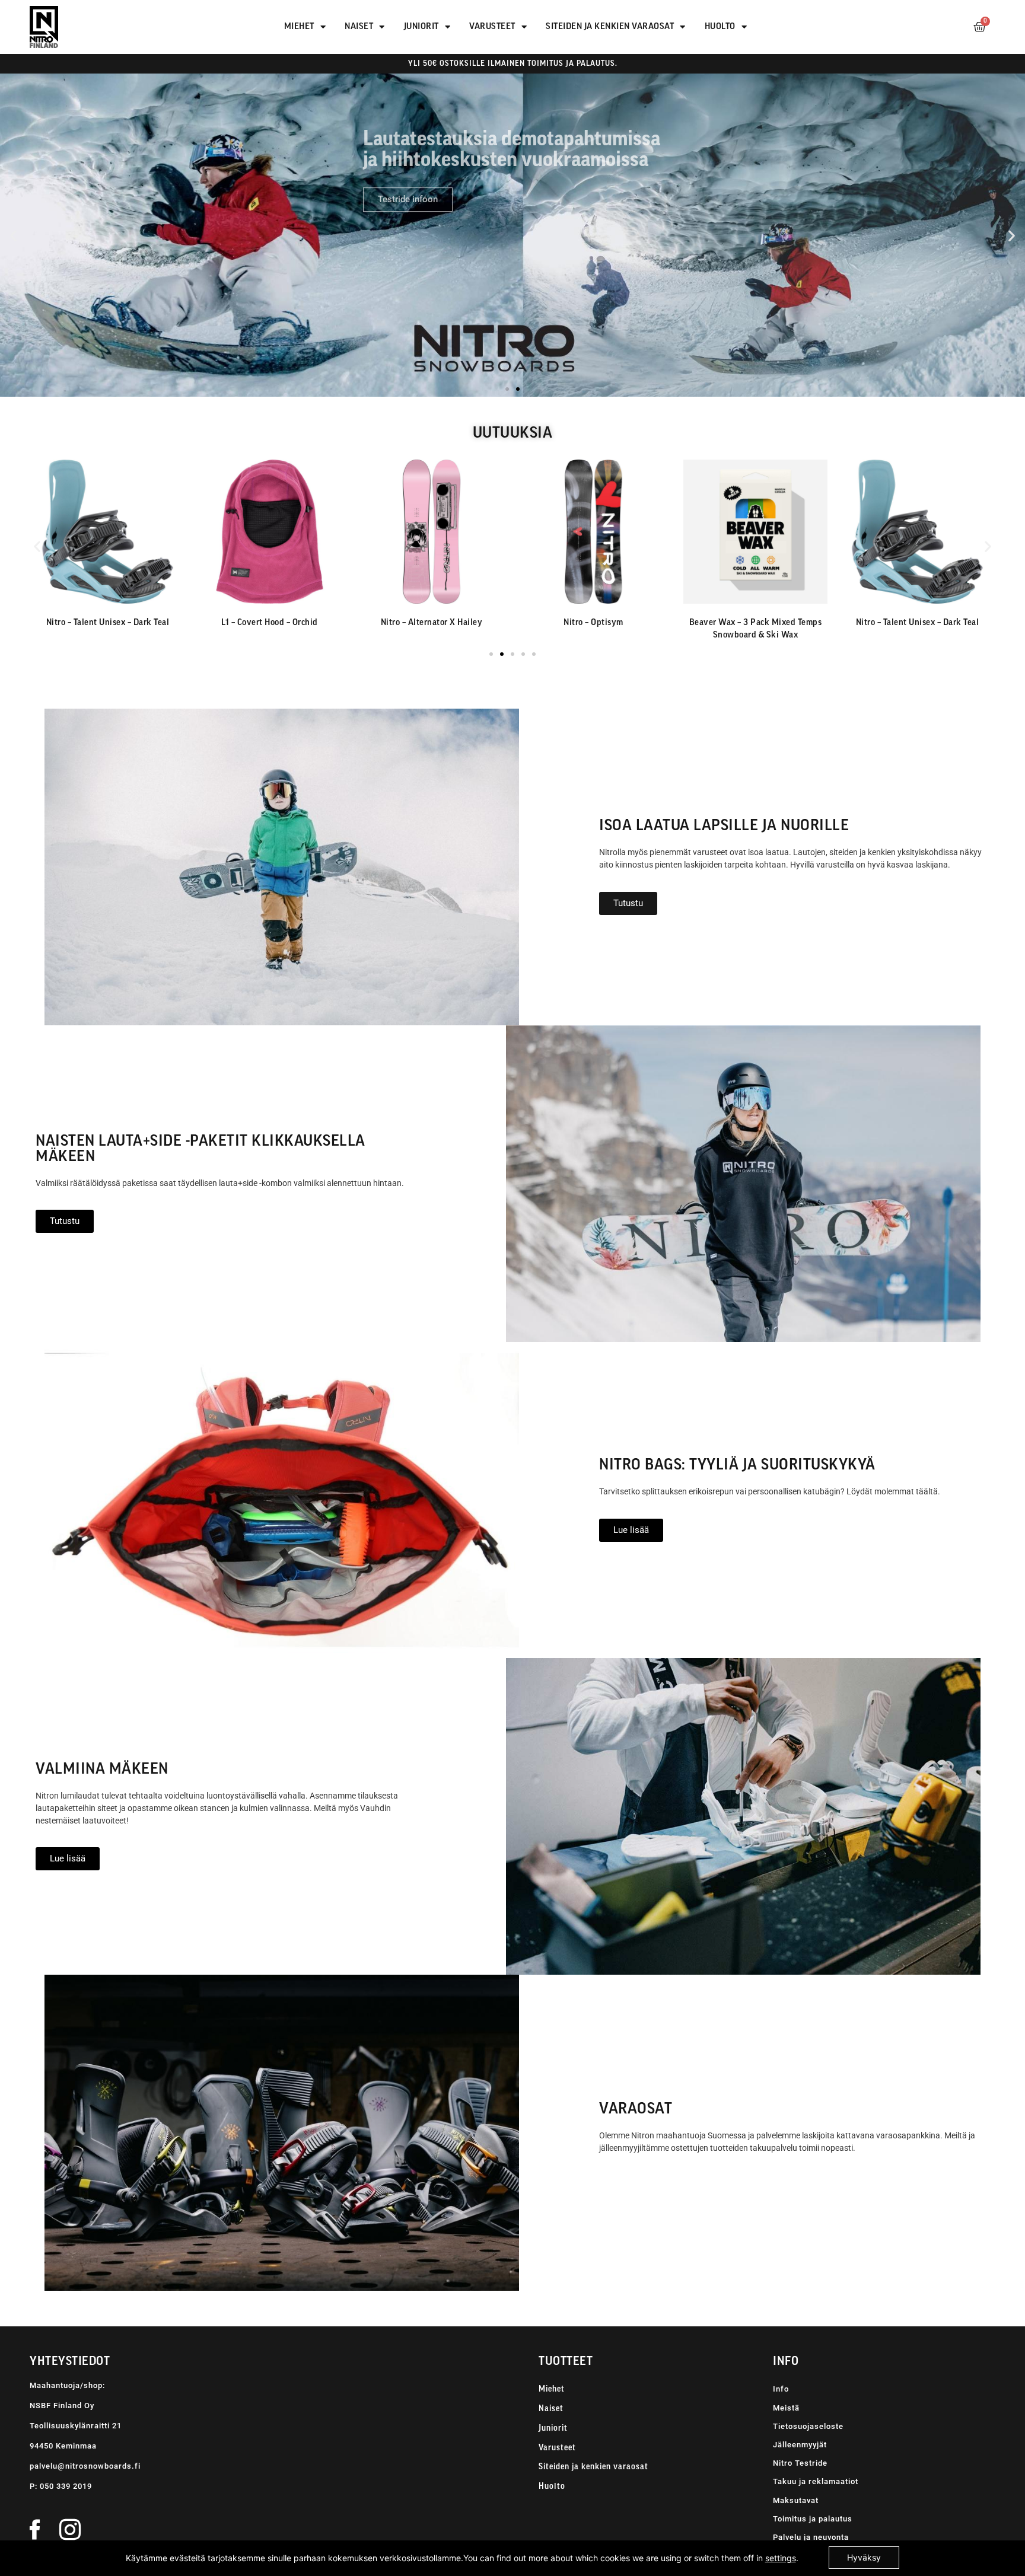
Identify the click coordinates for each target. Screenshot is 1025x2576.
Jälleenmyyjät (800, 2445)
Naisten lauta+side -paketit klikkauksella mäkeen (200, 1150)
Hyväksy (864, 2557)
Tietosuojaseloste (808, 2426)
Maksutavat (796, 2500)
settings (781, 2558)
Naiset (359, 27)
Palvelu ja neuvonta (811, 2537)
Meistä (786, 2408)
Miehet (299, 27)
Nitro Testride (800, 2463)
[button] (13, 235)
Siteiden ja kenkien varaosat (610, 27)
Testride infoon (408, 174)
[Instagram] (70, 2529)
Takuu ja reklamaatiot (816, 2481)
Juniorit (421, 27)
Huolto (720, 27)
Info (781, 2389)
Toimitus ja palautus (813, 2519)
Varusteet (492, 27)
